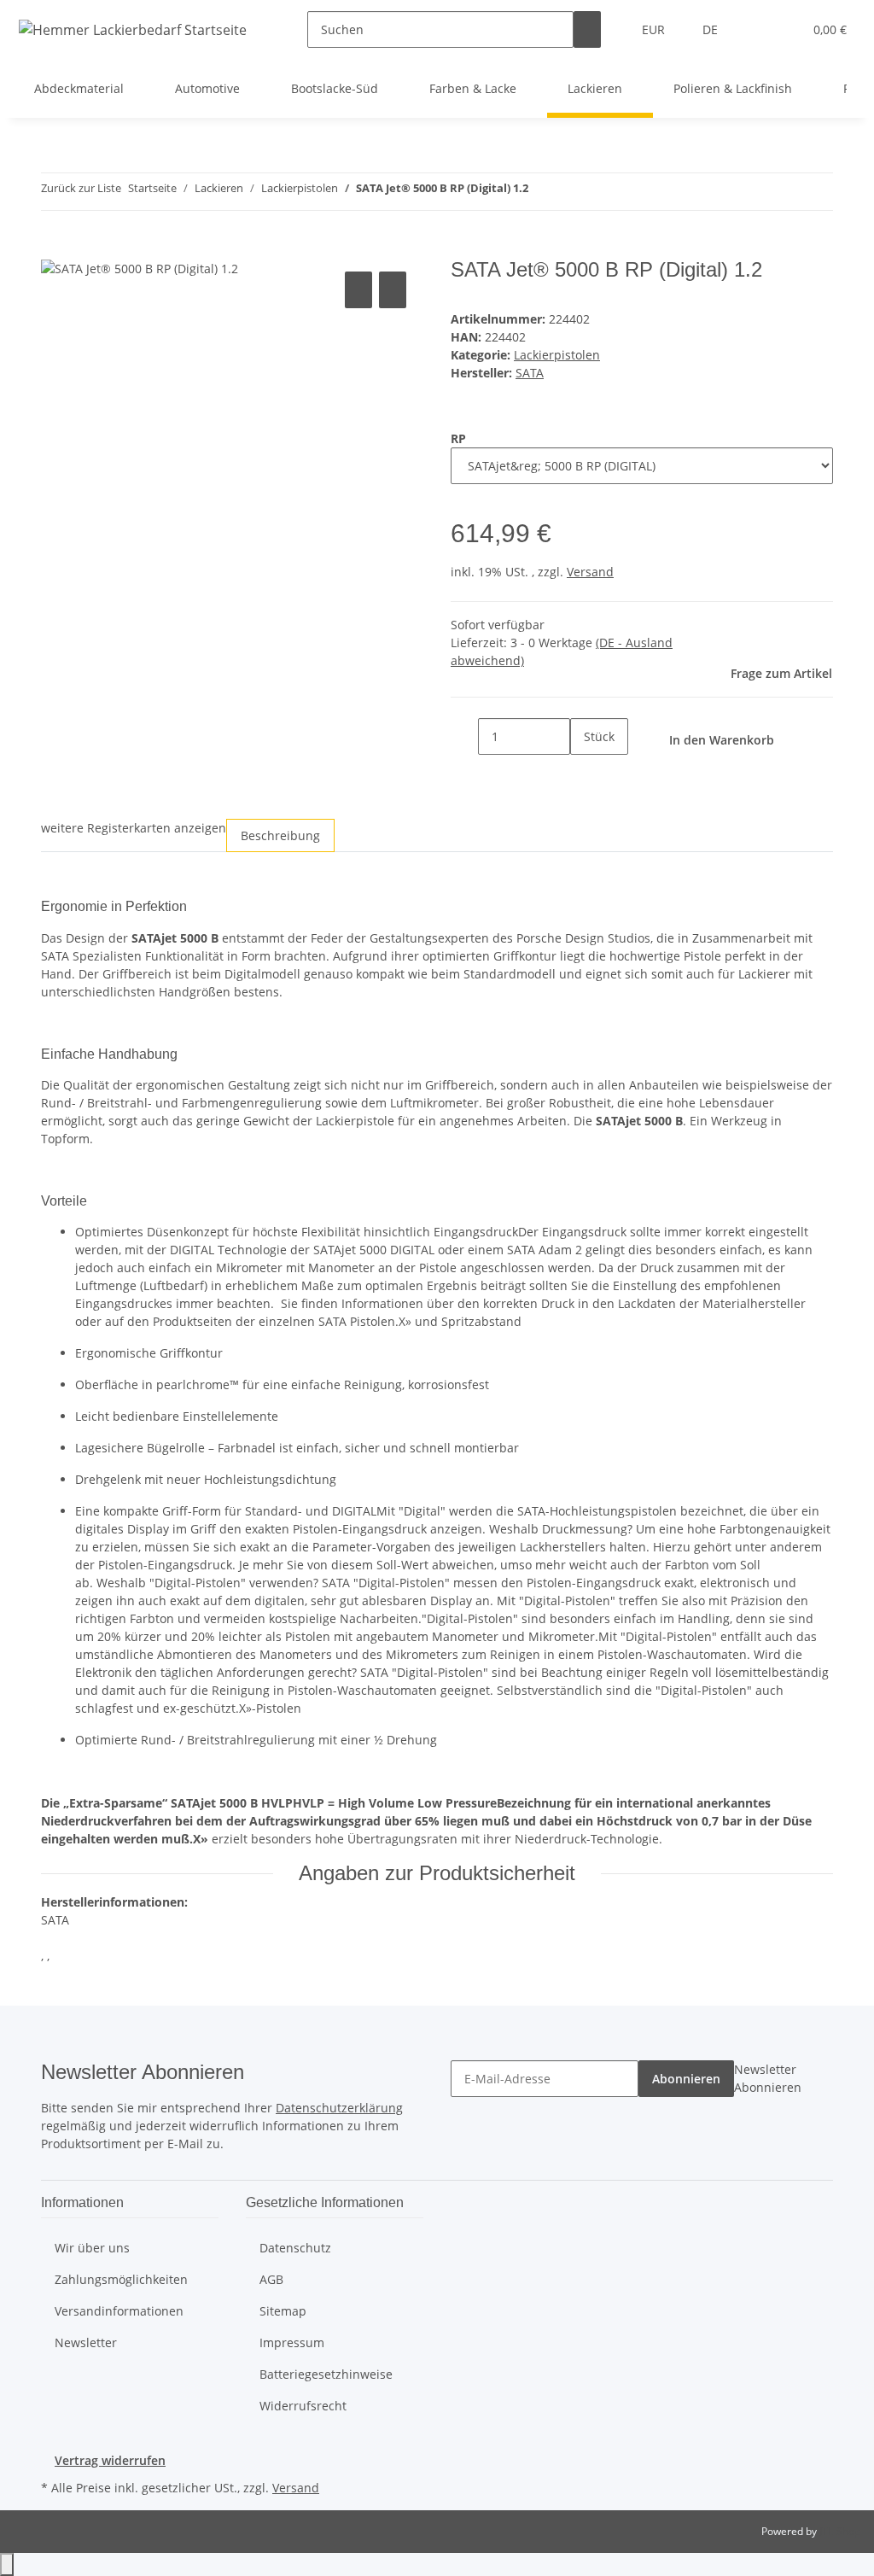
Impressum (292, 2342)
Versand (590, 572)
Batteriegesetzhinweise (326, 2374)
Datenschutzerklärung (339, 2108)
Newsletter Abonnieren (768, 2078)
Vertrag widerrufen (110, 2460)
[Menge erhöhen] (584, 773)
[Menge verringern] (464, 736)
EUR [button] (655, 29)
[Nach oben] (7, 2564)
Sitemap (283, 2311)
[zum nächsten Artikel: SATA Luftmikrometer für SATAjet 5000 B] (573, 192)
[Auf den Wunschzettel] (393, 290)
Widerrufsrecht (303, 2406)
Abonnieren (686, 2079)
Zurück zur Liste (81, 188)
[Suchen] (587, 29)
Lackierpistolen (557, 355)
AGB (271, 2279)
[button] (755, 29)
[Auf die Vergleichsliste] (358, 290)
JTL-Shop (840, 2531)
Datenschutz (295, 2248)
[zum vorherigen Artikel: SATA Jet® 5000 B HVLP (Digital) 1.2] (542, 192)
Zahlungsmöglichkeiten (121, 2279)
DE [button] (712, 29)
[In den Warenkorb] (55, 248)
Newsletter (86, 2342)
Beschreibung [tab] (280, 835)
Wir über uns (92, 2248)
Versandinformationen (119, 2311)
